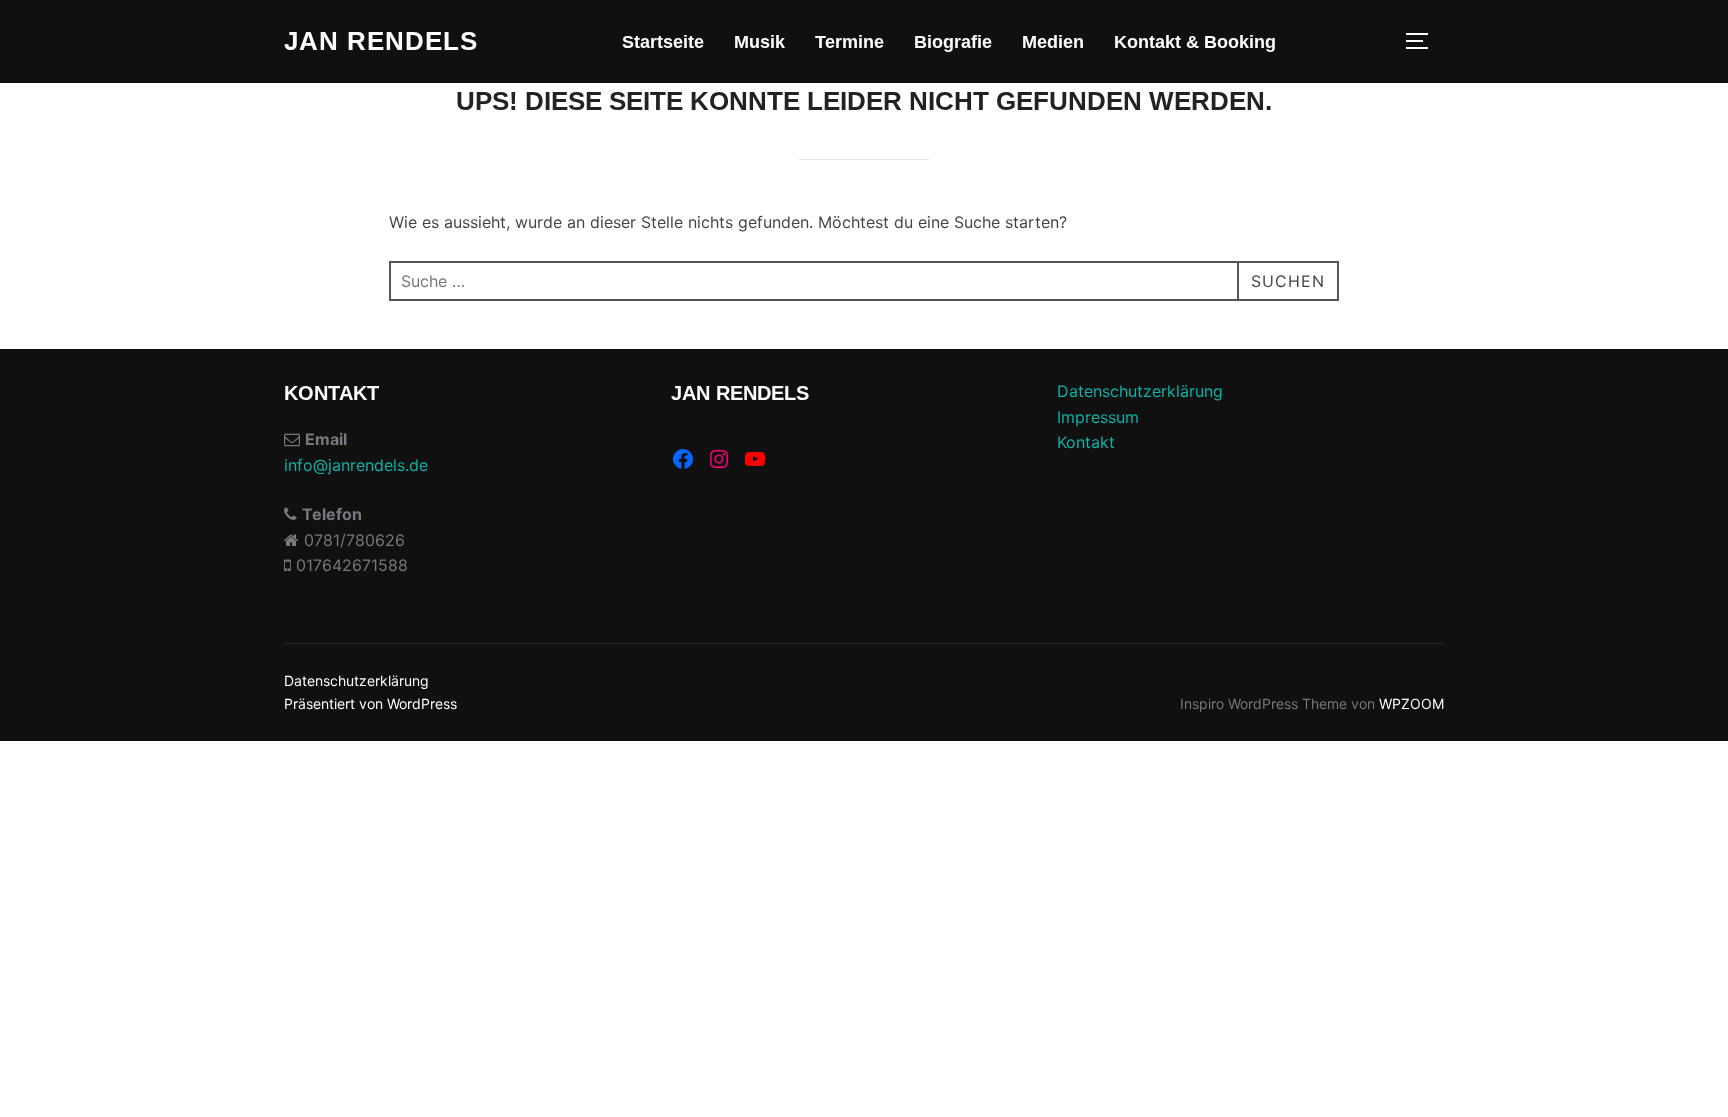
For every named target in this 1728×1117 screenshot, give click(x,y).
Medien (1053, 42)
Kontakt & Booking (1195, 42)
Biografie (953, 42)
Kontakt (1086, 442)
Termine (849, 42)
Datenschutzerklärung (1140, 391)
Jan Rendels (381, 41)
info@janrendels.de (356, 465)
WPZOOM (1411, 703)
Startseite (663, 42)
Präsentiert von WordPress (370, 703)
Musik (759, 42)
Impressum (1098, 417)
